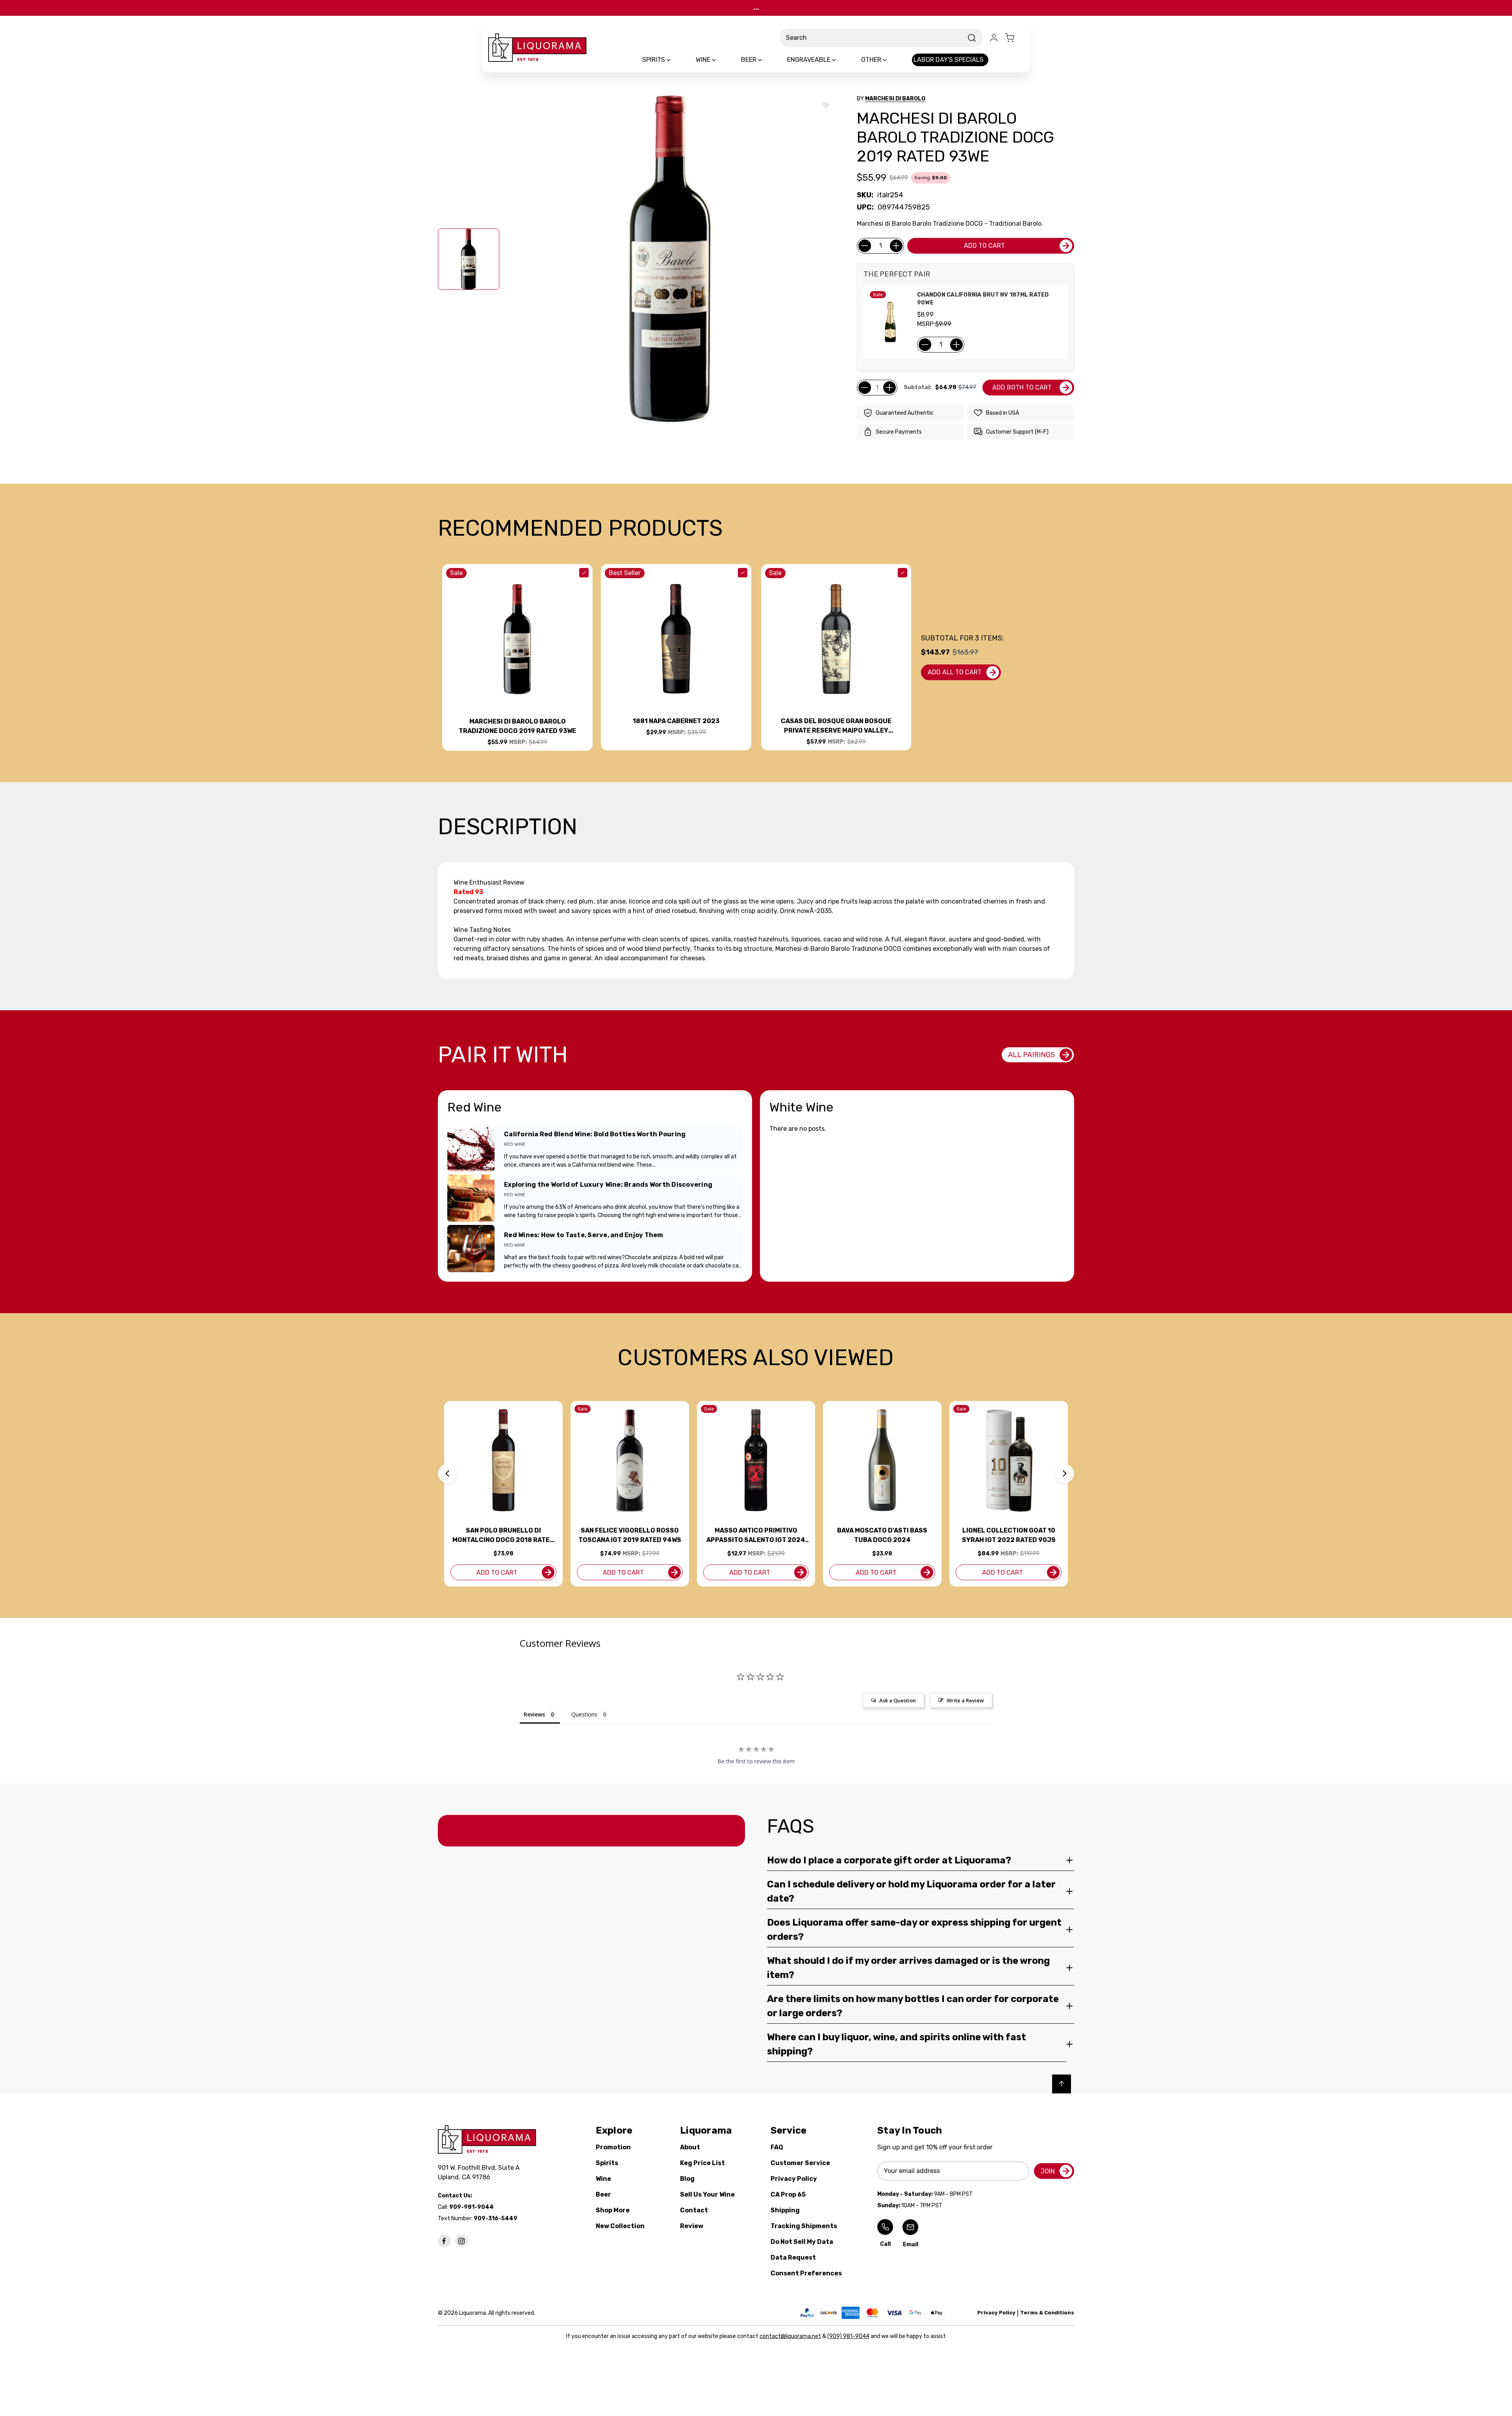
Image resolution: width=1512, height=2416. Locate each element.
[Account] (994, 38)
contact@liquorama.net (790, 2336)
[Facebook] (444, 2241)
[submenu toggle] (675, 60)
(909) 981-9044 (848, 2336)
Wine (603, 2179)
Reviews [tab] (534, 1714)
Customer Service (800, 2163)
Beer (603, 2194)
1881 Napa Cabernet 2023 (676, 721)
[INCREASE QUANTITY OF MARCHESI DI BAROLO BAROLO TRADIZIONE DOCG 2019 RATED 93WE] (896, 246)
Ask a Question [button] (898, 1700)
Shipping (785, 2210)
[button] (447, 1473)
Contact (694, 2210)
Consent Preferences (806, 2273)
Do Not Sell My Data (802, 2242)
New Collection (620, 2226)
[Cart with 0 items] (1014, 38)
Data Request (793, 2257)
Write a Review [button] (965, 1700)
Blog (687, 2179)
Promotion (613, 2147)
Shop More (613, 2210)
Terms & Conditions (1047, 2313)
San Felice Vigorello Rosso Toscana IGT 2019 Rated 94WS (630, 1535)
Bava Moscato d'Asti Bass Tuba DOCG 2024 (882, 1535)
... (756, 8)
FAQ (777, 2147)
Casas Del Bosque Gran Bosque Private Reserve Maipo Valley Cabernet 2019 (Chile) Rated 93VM (836, 726)
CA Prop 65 (788, 2194)
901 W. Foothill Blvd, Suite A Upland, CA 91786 (480, 2172)
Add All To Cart (955, 672)
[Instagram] (461, 2241)
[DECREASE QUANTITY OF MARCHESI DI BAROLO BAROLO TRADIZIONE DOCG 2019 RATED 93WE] (865, 246)
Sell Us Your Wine (707, 2194)
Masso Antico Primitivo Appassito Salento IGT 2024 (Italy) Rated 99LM (756, 1536)
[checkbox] (584, 573)
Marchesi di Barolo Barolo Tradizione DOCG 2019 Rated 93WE (517, 726)
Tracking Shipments (804, 2226)
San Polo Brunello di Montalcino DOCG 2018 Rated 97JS (503, 1536)
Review (692, 2226)
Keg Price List (702, 2163)
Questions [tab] (584, 1714)
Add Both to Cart (1022, 387)
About (690, 2147)
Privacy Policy (794, 2179)
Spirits (607, 2163)
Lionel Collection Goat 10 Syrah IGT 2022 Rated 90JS (1009, 1535)
